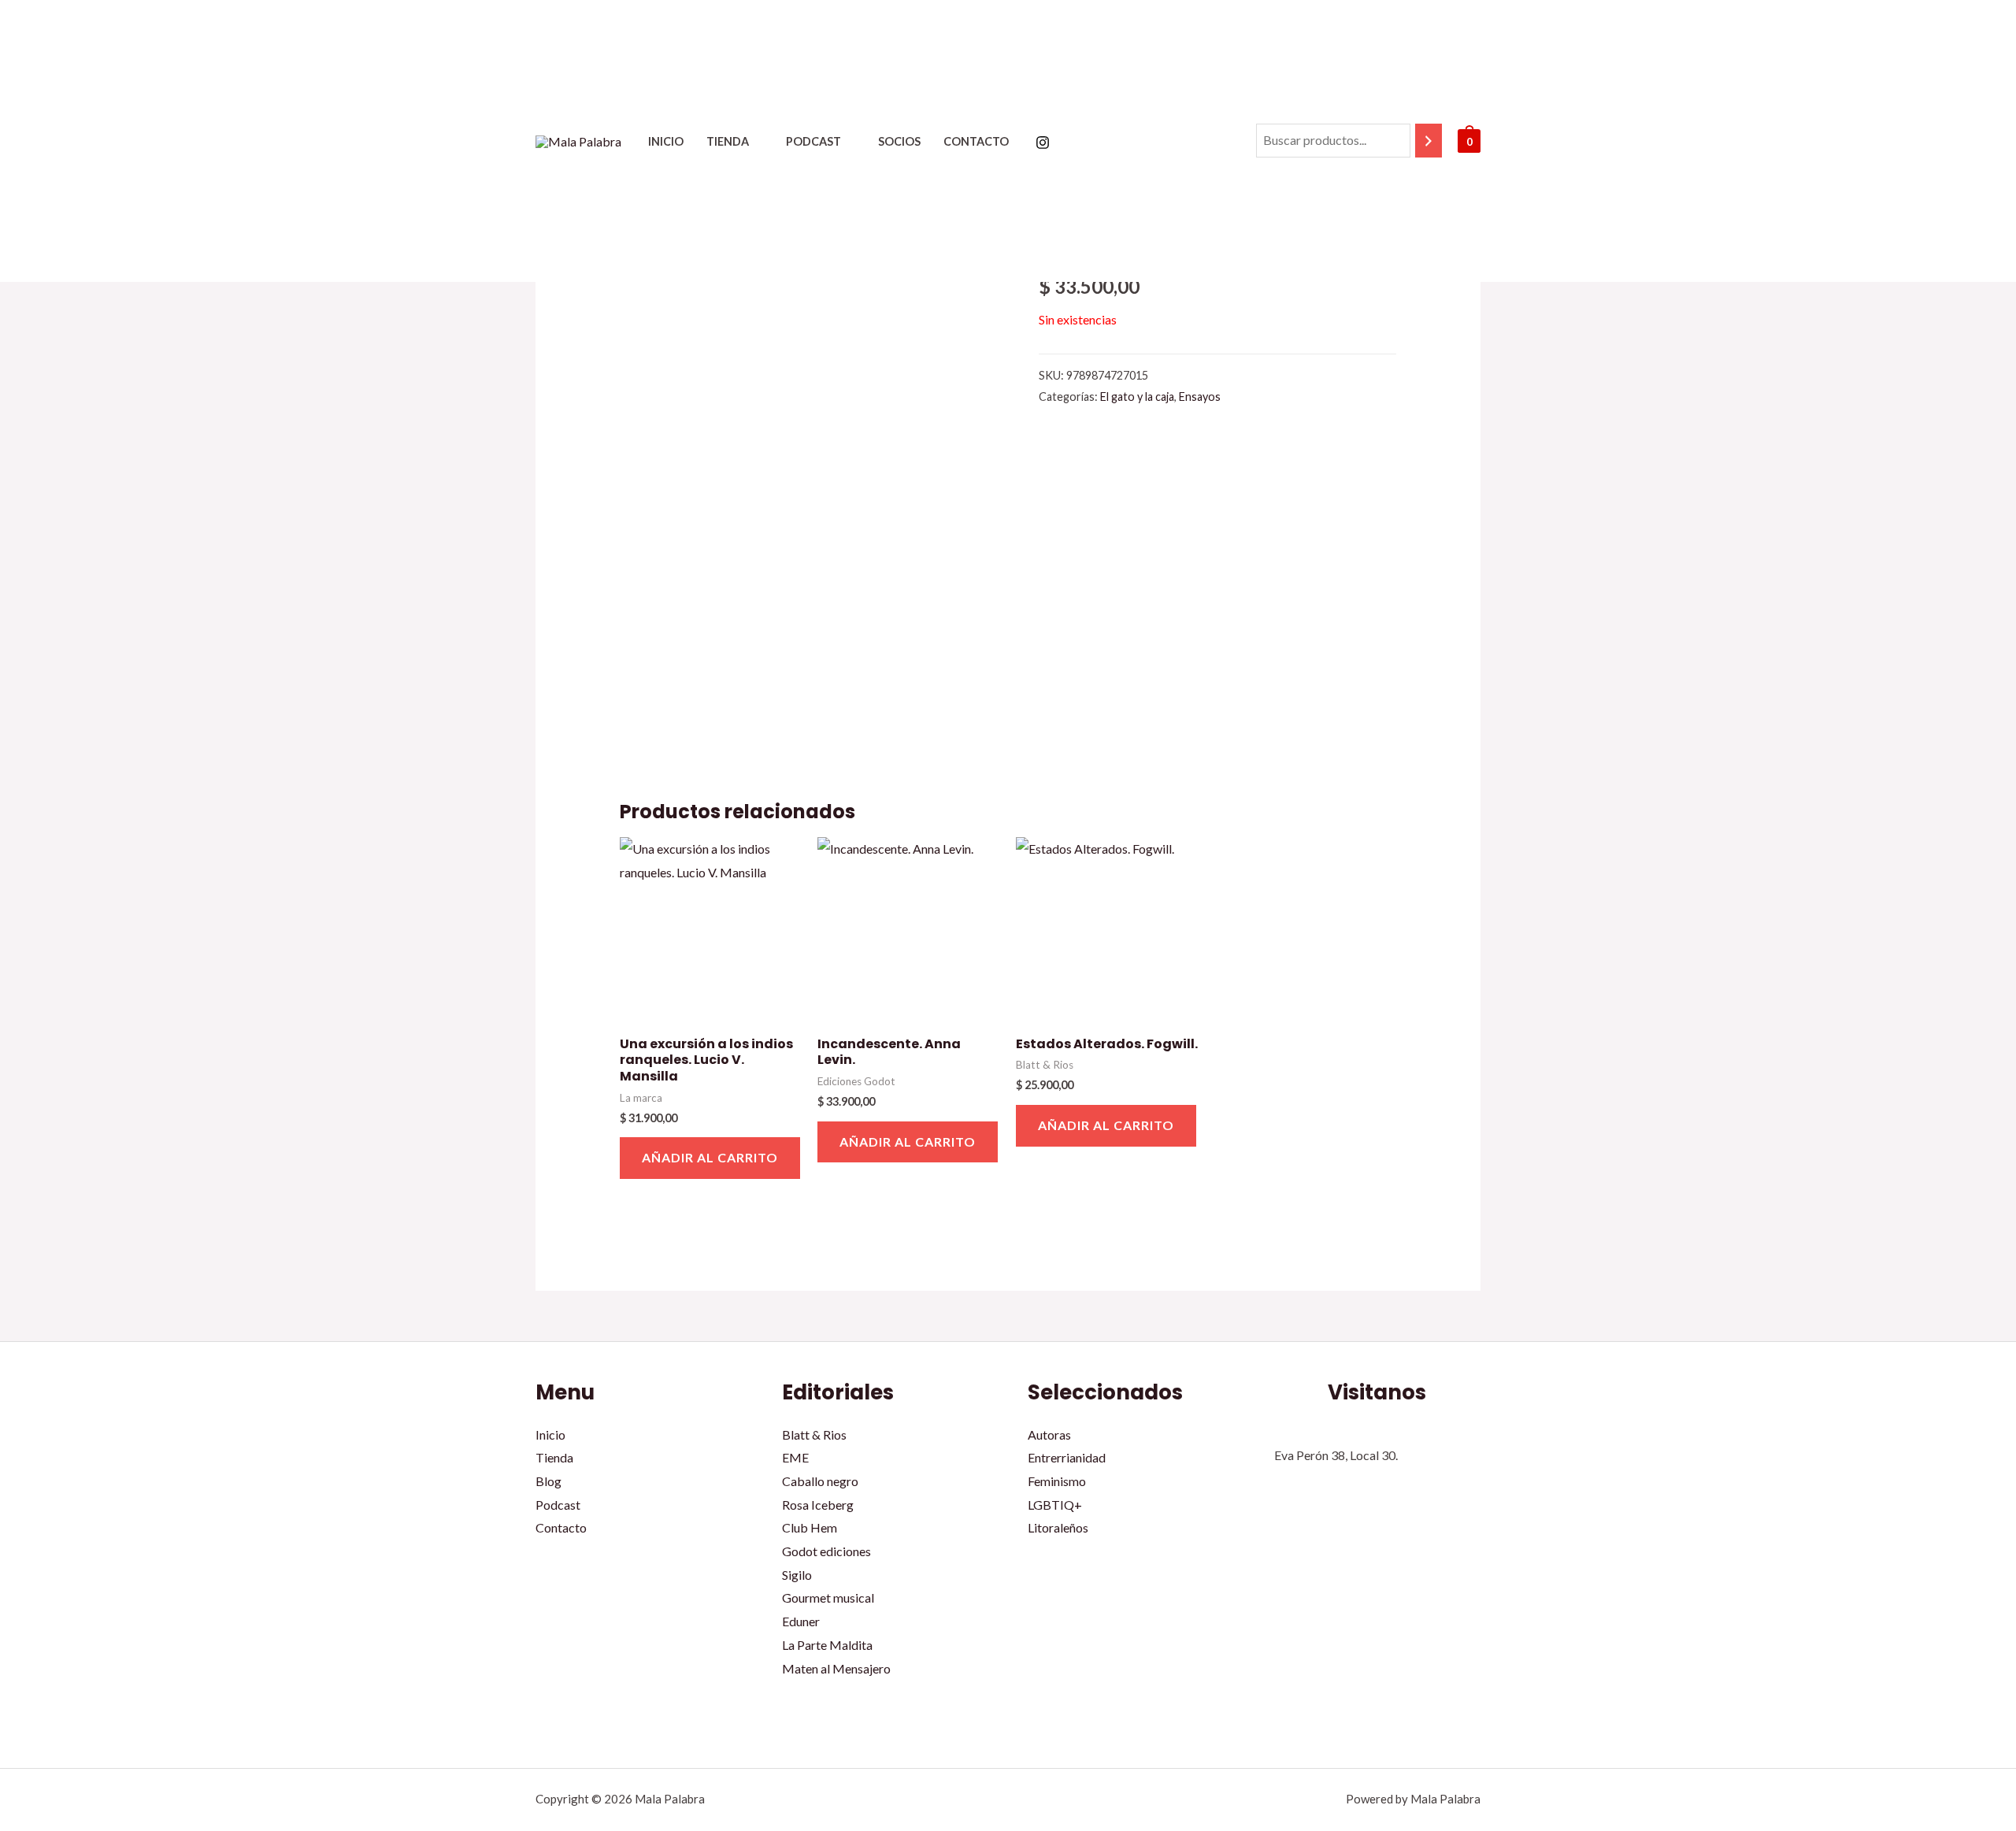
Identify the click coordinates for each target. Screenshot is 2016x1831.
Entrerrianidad (1067, 1457)
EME (795, 1457)
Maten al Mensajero (836, 1668)
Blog (548, 1481)
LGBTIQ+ (1055, 1505)
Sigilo (797, 1575)
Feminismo (1057, 1481)
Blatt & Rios (814, 1434)
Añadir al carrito (710, 1157)
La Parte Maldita (827, 1645)
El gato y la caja (1137, 397)
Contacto (976, 141)
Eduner (801, 1621)
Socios (899, 141)
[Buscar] (1429, 141)
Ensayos (1200, 397)
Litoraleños (1058, 1527)
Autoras (1049, 1434)
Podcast (813, 141)
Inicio (666, 141)
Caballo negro (820, 1481)
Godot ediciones (826, 1551)
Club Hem (810, 1527)
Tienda (728, 141)
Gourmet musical (828, 1597)
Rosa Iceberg (818, 1505)
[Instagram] (1043, 143)
